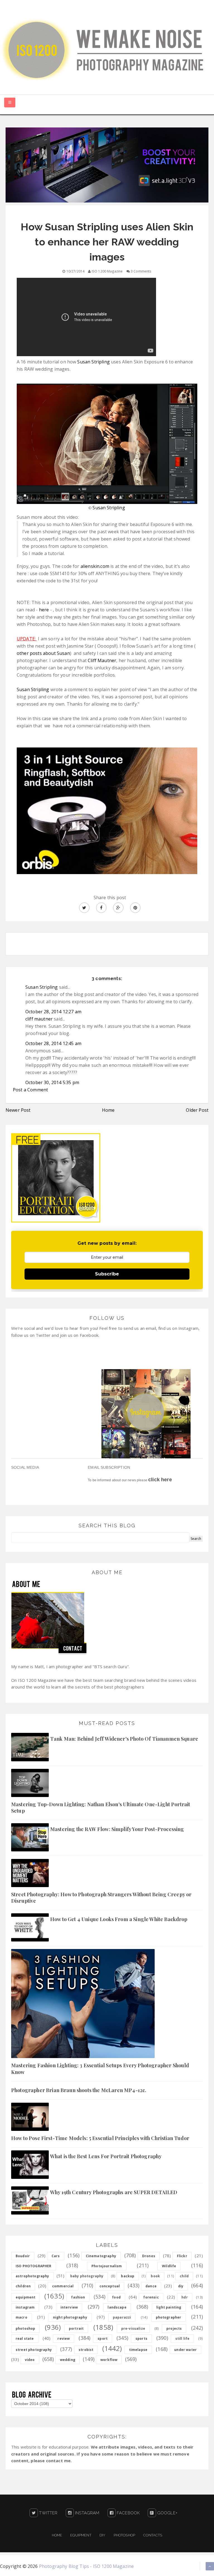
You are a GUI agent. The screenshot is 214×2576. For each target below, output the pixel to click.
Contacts (153, 2535)
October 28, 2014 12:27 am (53, 1012)
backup (128, 2276)
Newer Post (18, 1110)
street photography (34, 2350)
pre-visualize (133, 2328)
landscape (117, 2307)
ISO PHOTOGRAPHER (34, 2266)
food (116, 2297)
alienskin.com (95, 566)
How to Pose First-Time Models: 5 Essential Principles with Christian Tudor (100, 2138)
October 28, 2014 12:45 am (53, 1043)
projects (174, 2328)
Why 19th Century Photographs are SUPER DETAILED (114, 2192)
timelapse (138, 2350)
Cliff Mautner (102, 660)
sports (141, 2339)
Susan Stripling (93, 362)
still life (183, 2339)
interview (69, 2307)
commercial (63, 2286)
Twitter (48, 2513)
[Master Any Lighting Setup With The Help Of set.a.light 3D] (107, 165)
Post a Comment (30, 1090)
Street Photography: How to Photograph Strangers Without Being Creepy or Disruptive (101, 1898)
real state (25, 2339)
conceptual (110, 2286)
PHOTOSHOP (124, 2535)
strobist (86, 2350)
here (45, 610)
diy (181, 2286)
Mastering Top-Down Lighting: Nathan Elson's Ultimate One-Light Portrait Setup (101, 1807)
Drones (149, 2256)
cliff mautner (39, 1019)
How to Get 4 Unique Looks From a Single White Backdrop (119, 1919)
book (155, 2276)
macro (21, 2317)
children (23, 2286)
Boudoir (23, 2256)
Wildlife (169, 2266)
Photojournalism (107, 2266)
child (184, 2276)
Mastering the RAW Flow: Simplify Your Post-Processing (117, 1829)
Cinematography (101, 2256)
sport (103, 2339)
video (30, 2360)
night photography (70, 2317)
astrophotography (32, 2276)
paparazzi (122, 2317)
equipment (25, 2297)
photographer (169, 2317)
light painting (169, 2307)
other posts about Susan (43, 653)
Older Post (197, 1110)
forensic (151, 2297)
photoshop (25, 2328)
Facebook (128, 2513)
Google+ (167, 2513)
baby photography (87, 2276)
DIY (102, 2535)
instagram (25, 2307)
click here (160, 1480)
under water (185, 2350)
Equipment (81, 2535)
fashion (78, 2297)
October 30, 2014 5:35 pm (52, 1082)
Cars (56, 2256)
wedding (68, 2360)
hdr (184, 2297)
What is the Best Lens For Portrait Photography (106, 2156)
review (64, 2339)
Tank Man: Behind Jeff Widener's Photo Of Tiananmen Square (124, 1739)
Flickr (182, 2256)
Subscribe (107, 1274)
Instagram (87, 2513)
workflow (109, 2360)
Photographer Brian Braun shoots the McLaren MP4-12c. (79, 2090)
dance (151, 2286)
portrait (76, 2328)
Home (108, 1110)
